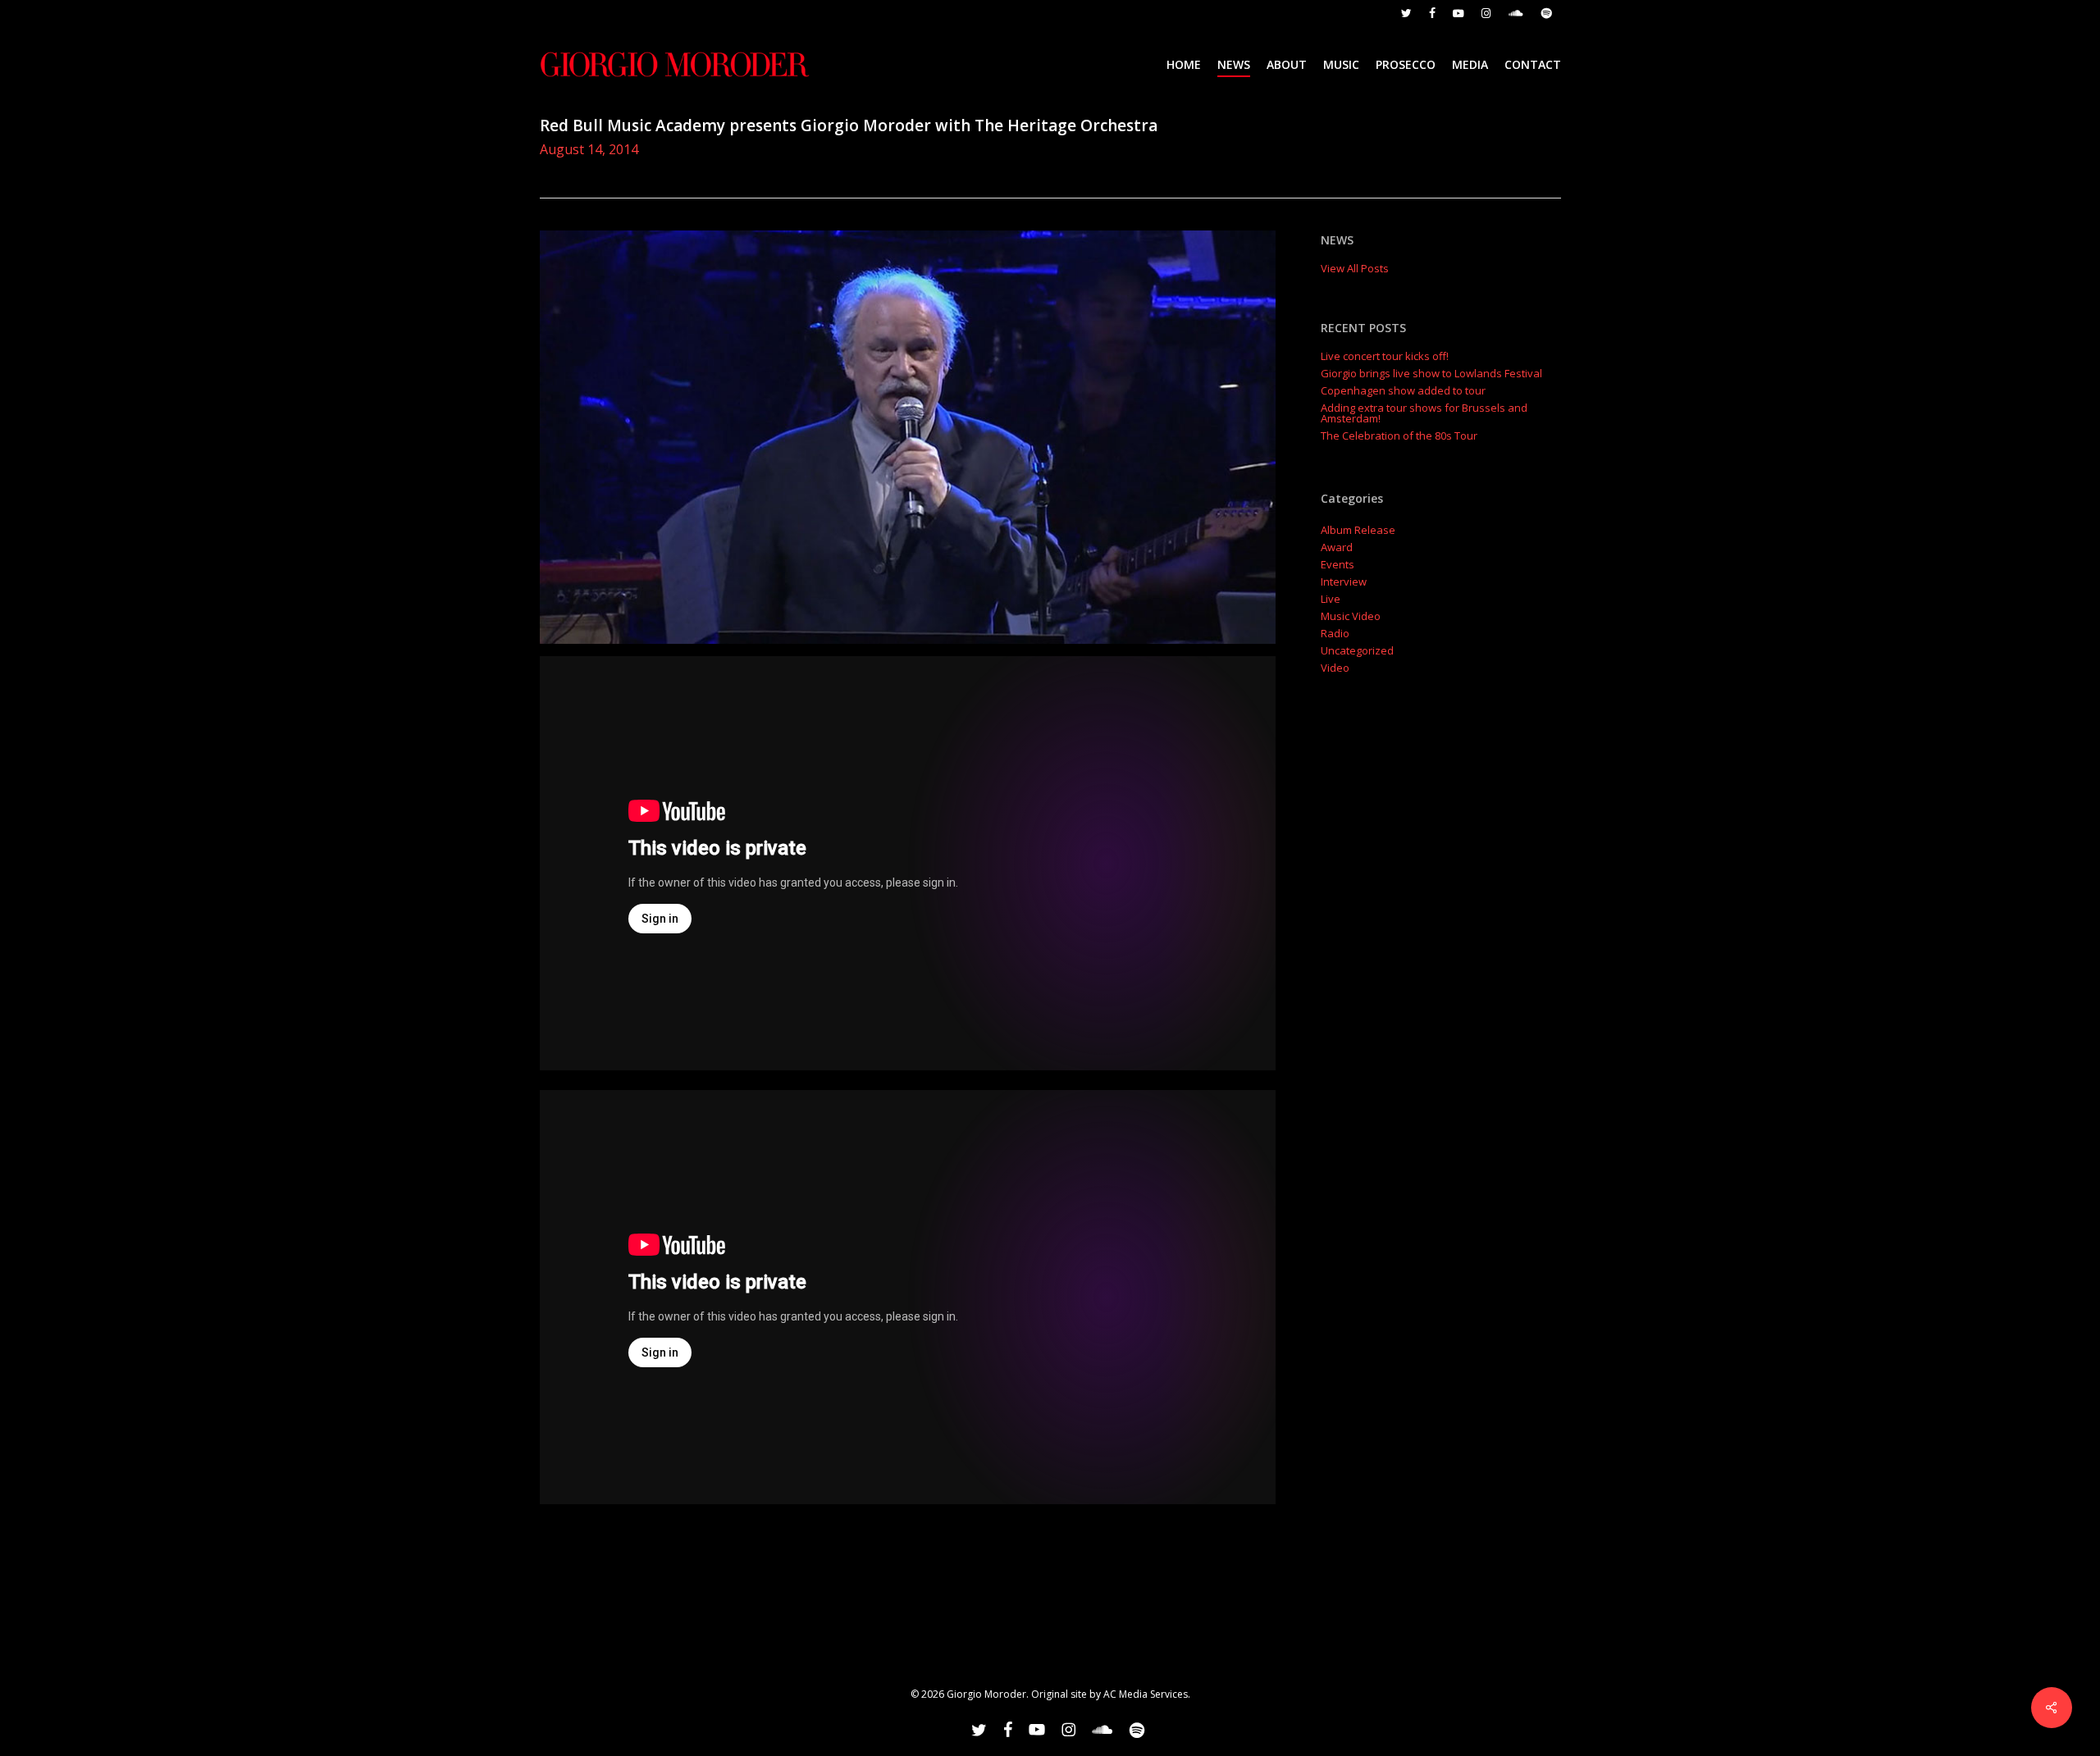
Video (1335, 668)
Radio (1335, 634)
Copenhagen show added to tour (1403, 391)
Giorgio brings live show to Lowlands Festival (1431, 374)
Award (1337, 547)
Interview (1344, 582)
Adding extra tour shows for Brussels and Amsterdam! (1424, 413)
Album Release (1358, 530)
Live (1331, 599)
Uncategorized (1357, 651)
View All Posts (1355, 268)
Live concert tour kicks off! (1385, 356)
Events (1338, 565)
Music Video (1351, 616)
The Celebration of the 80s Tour (1399, 436)
